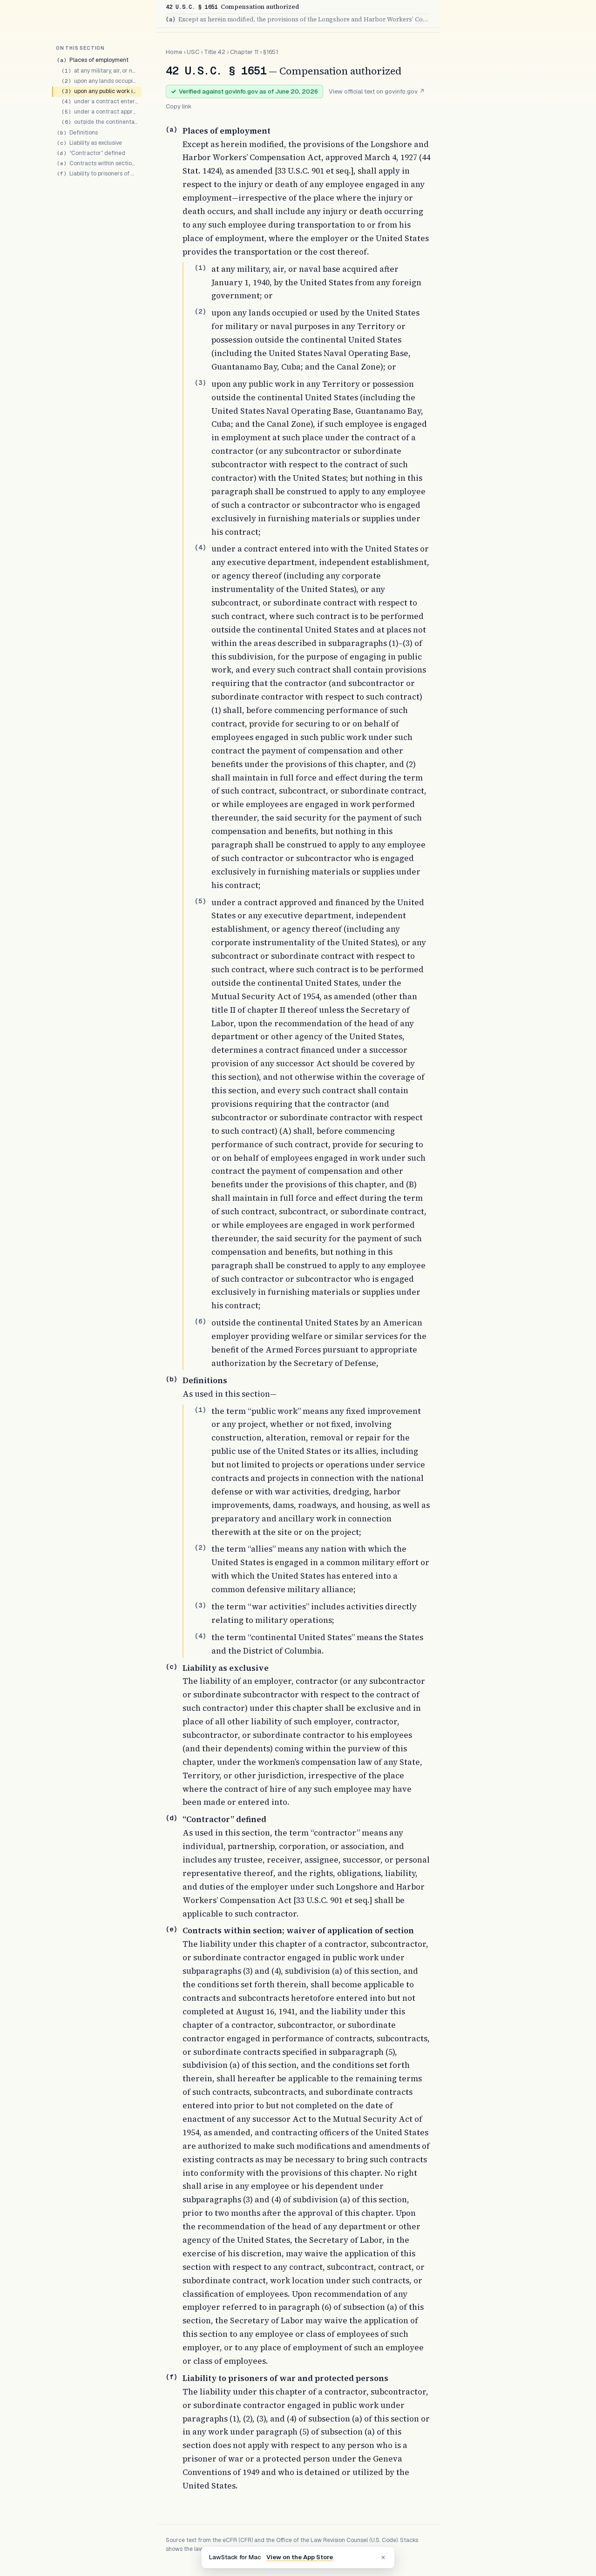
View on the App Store (300, 2557)
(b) (171, 1379)
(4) (200, 547)
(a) (171, 129)
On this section (80, 48)
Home (174, 52)
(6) (200, 1321)
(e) (171, 1929)
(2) (200, 311)
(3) (200, 383)
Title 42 (215, 52)
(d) (171, 1818)
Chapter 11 (244, 52)
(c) (171, 1667)
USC (193, 52)
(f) (171, 2377)
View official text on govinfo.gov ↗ (377, 91)
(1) (200, 268)
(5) (200, 901)
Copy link (179, 106)
